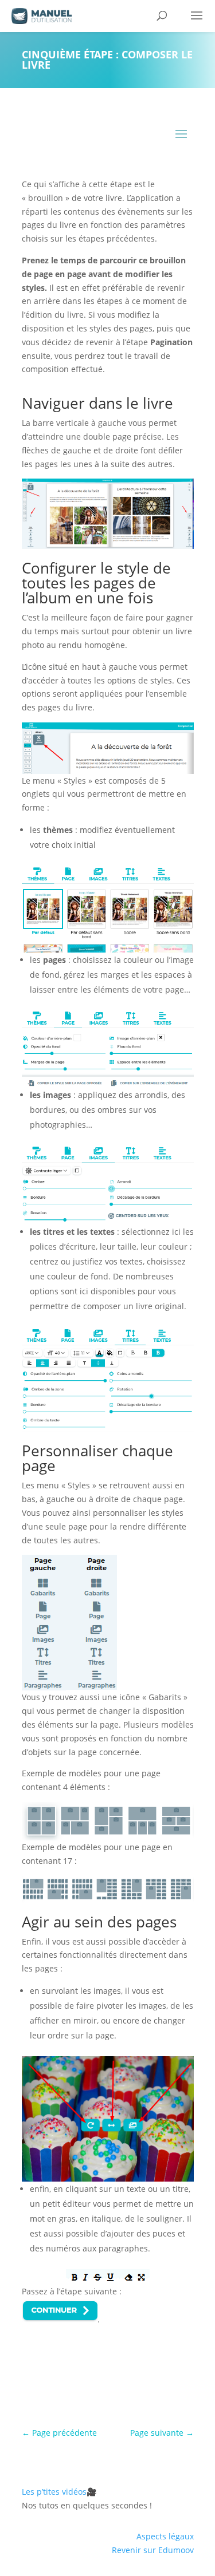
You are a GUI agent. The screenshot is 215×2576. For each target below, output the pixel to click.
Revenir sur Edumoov (153, 2550)
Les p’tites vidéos (59, 2492)
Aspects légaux (165, 2536)
